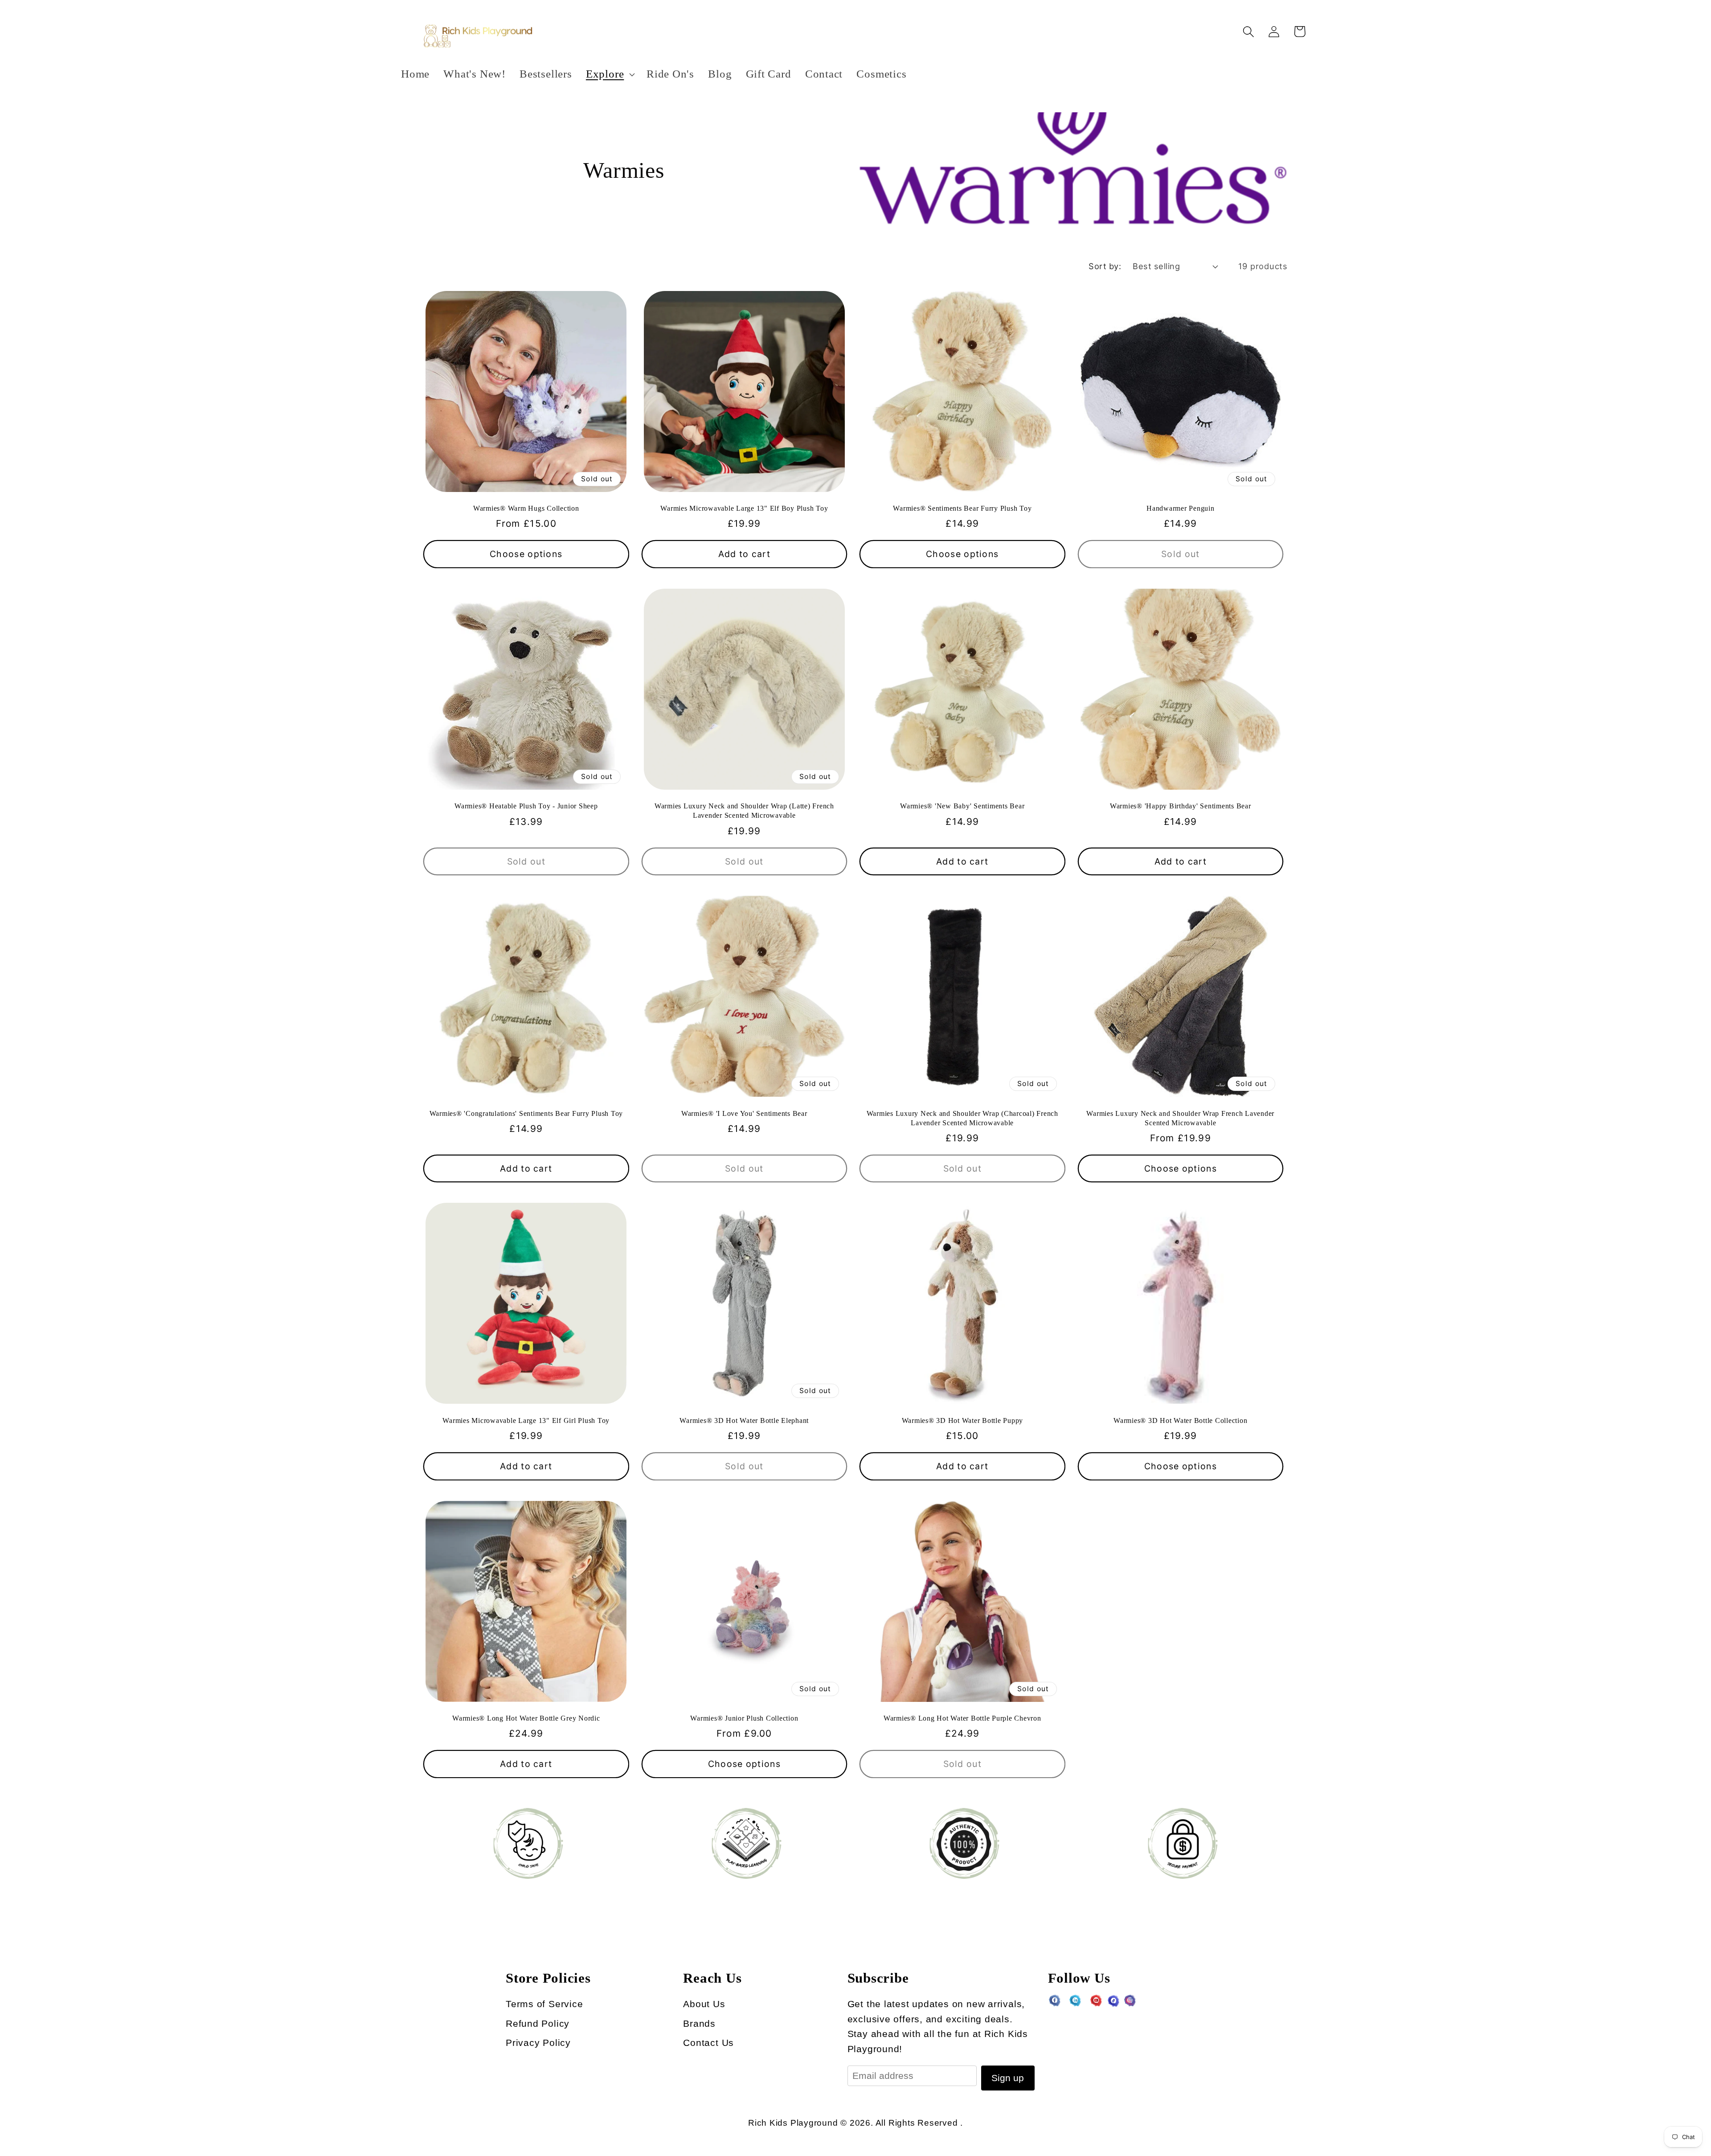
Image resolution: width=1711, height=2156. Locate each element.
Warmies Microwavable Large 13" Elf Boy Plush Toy (744, 508)
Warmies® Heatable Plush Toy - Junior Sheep (526, 806)
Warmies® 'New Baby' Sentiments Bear (962, 806)
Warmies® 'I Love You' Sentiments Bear (744, 1114)
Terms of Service (544, 2004)
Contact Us (708, 2043)
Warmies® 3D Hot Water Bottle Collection (1180, 1421)
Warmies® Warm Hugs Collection (526, 508)
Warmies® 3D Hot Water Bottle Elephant (744, 1421)
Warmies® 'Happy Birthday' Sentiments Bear (1181, 806)
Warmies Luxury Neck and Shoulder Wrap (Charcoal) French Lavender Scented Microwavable (962, 1118)
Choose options (526, 554)
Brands (699, 2023)
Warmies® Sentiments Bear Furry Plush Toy (962, 508)
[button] (609, 74)
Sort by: (1105, 266)
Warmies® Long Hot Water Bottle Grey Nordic (526, 1718)
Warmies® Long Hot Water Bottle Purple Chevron (962, 1718)
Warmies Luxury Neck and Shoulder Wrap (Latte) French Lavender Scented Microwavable (744, 811)
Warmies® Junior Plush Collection (744, 1718)
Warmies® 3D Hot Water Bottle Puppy (963, 1421)
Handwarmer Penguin (1181, 508)
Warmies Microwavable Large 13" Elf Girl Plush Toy (526, 1421)
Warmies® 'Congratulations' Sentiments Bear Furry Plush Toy (526, 1114)
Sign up (1008, 2078)
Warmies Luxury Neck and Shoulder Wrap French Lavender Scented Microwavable (1180, 1118)
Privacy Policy (538, 2043)
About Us (704, 2004)
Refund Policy (538, 2023)
